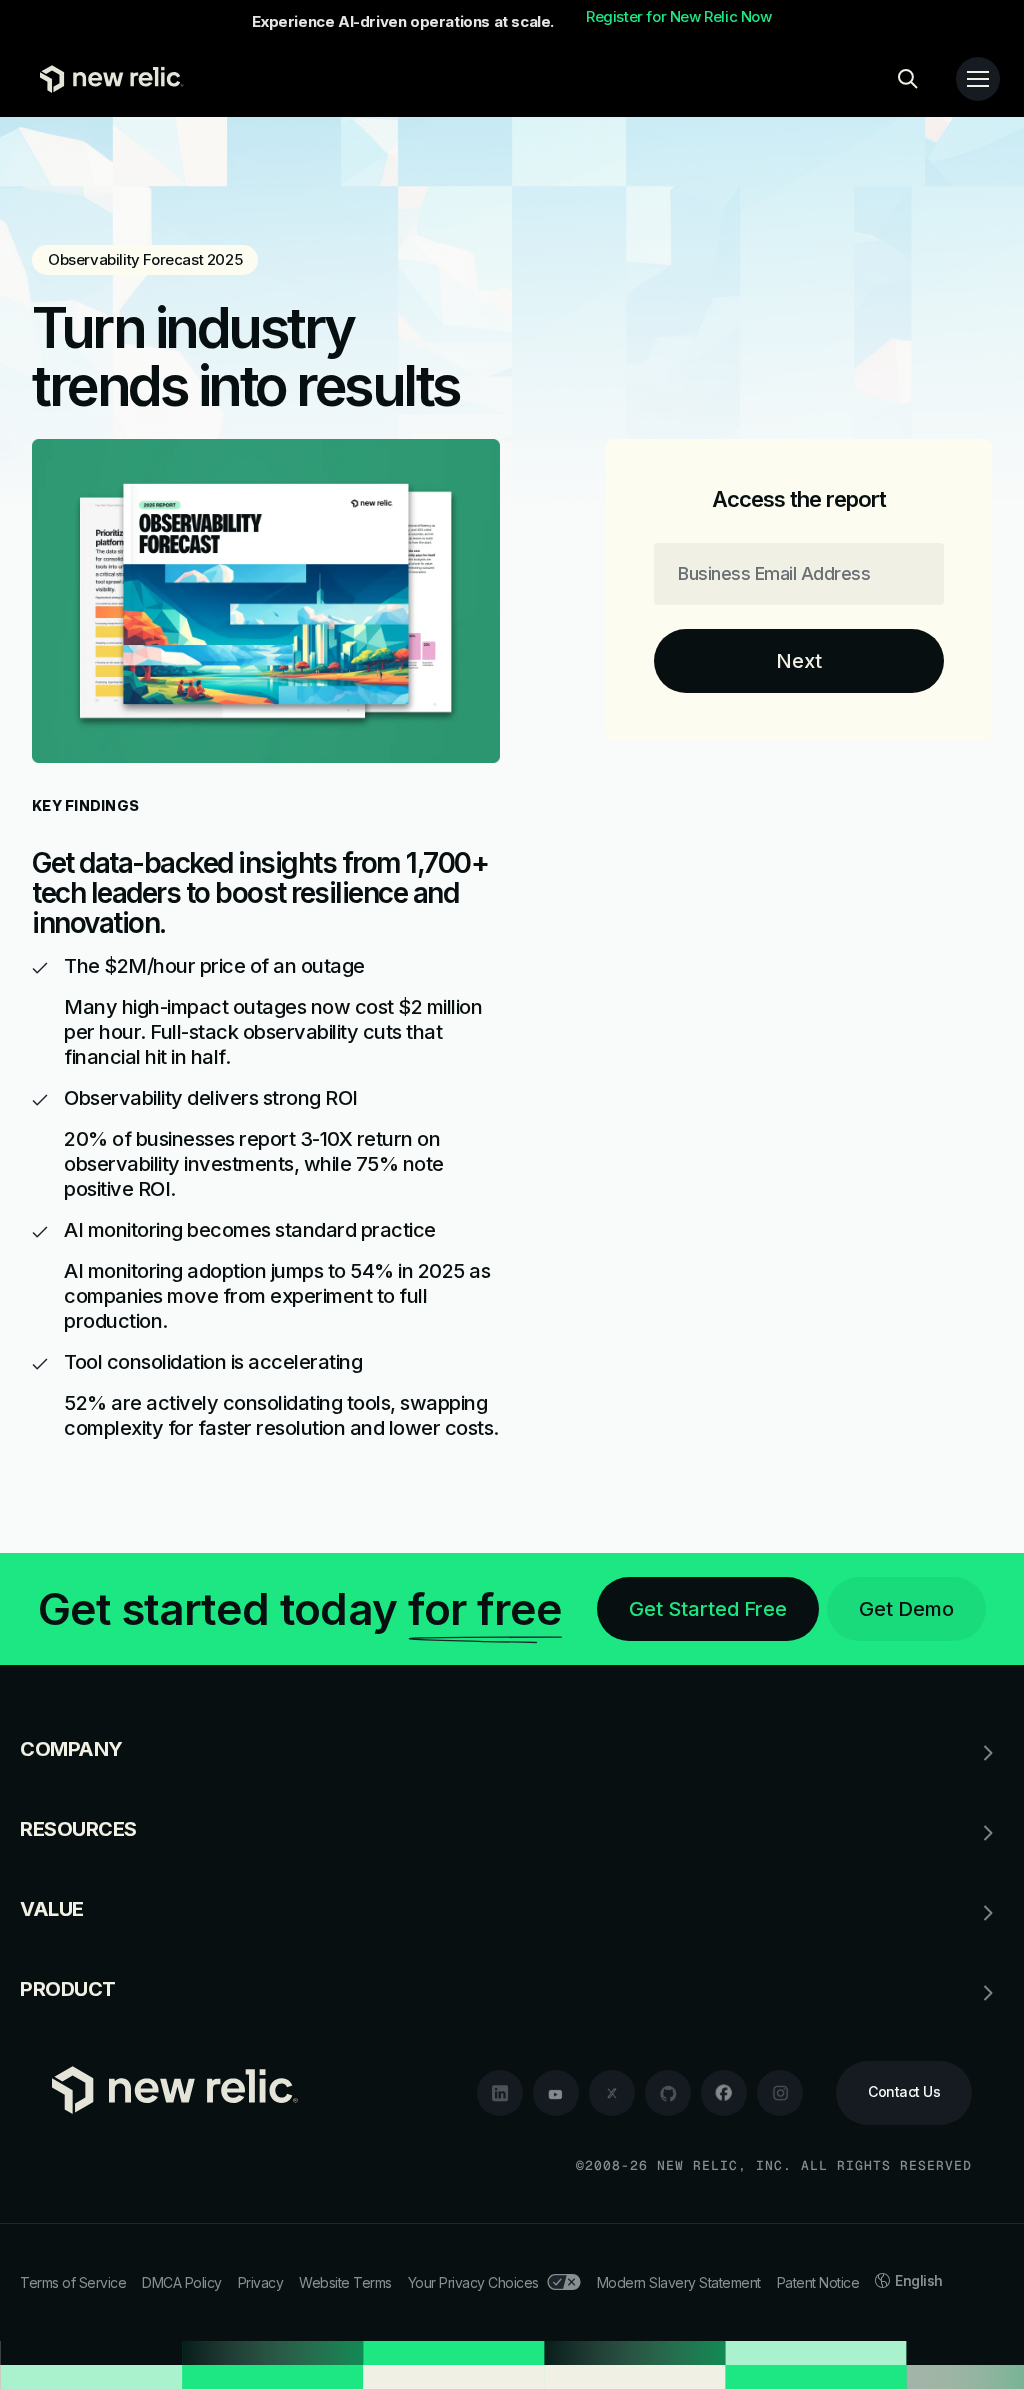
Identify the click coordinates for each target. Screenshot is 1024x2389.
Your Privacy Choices (473, 2282)
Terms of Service (73, 2282)
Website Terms (345, 2282)
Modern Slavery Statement (679, 2282)
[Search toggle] (908, 79)
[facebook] (724, 2093)
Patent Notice (818, 2282)
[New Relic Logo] (107, 79)
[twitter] (612, 2093)
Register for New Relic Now (679, 17)
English (919, 2280)
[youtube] (556, 2093)
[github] (668, 2093)
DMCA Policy (182, 2282)
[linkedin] (500, 2093)
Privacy (261, 2282)
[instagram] (780, 2093)
